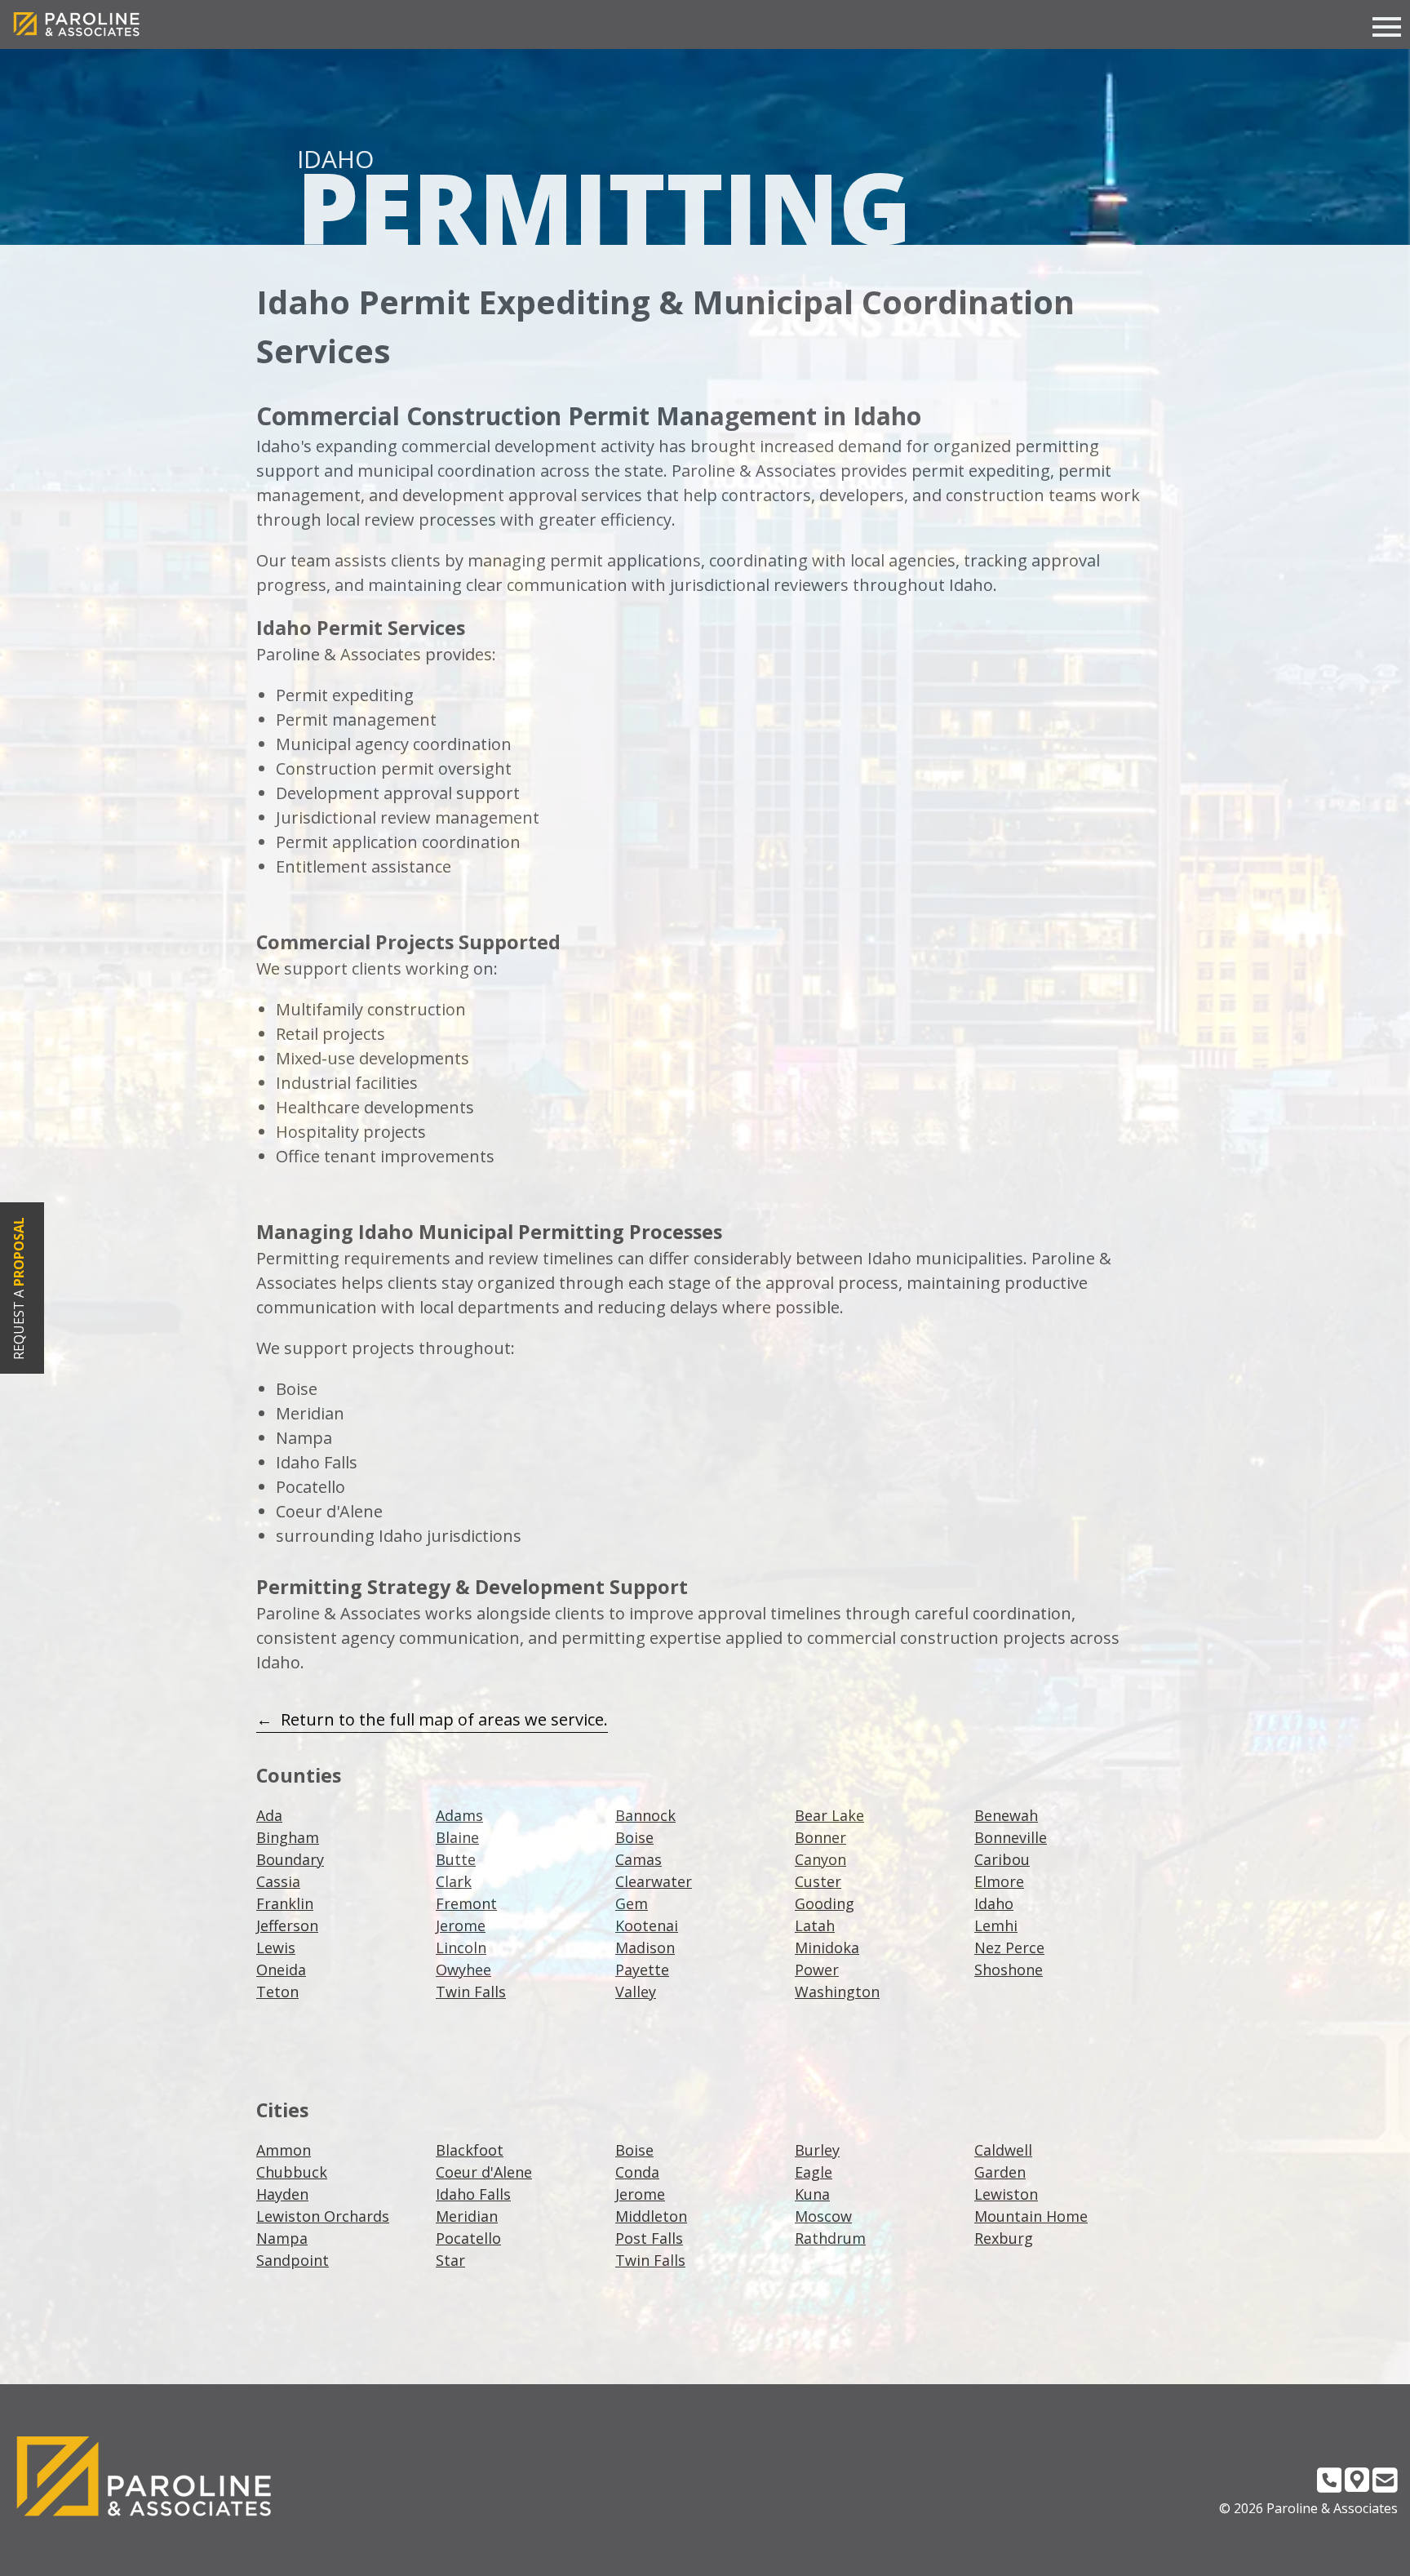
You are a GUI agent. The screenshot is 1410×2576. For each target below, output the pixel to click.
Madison (645, 1948)
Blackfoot (470, 2150)
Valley (636, 1992)
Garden (1000, 2172)
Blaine (457, 1837)
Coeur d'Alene (484, 2172)
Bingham (288, 1837)
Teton (277, 1992)
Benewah (1006, 1815)
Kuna (812, 2194)
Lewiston (1006, 2194)
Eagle (814, 2172)
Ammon (284, 2150)
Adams (459, 1815)
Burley (817, 2150)
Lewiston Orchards (323, 2216)
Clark (454, 1881)
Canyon (820, 1859)
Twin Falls (471, 1992)
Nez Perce (1009, 1948)
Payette (642, 1970)
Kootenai (647, 1925)
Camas (638, 1859)
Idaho (994, 1903)
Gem (632, 1903)
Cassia (278, 1881)
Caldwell (1003, 2150)
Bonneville (1011, 1837)
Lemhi (996, 1925)
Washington (837, 1992)
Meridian (467, 2216)
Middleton (651, 2216)
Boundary (290, 1859)
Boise (634, 1837)
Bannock (645, 1815)
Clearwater (654, 1881)
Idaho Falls (473, 2194)
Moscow (823, 2216)
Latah (815, 1925)
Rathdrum (830, 2238)
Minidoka (827, 1948)
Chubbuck (292, 2172)
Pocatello (468, 2238)
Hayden (282, 2194)
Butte (456, 1859)
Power (817, 1970)
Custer (818, 1881)
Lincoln (461, 1948)
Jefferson (287, 1925)
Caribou (1002, 1859)
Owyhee (463, 1970)
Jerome (461, 1925)
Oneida (281, 1970)
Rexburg (1004, 2238)
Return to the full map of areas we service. (444, 1719)
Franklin (285, 1903)
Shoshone (1009, 1970)
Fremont (466, 1903)
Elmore (999, 1881)
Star (450, 2260)
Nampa (282, 2238)
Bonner (820, 1837)
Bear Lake (829, 1815)
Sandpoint (293, 2260)
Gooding (825, 1903)
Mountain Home (1031, 2216)
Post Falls (649, 2238)
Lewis (276, 1948)
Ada (269, 1815)
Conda (637, 2172)
